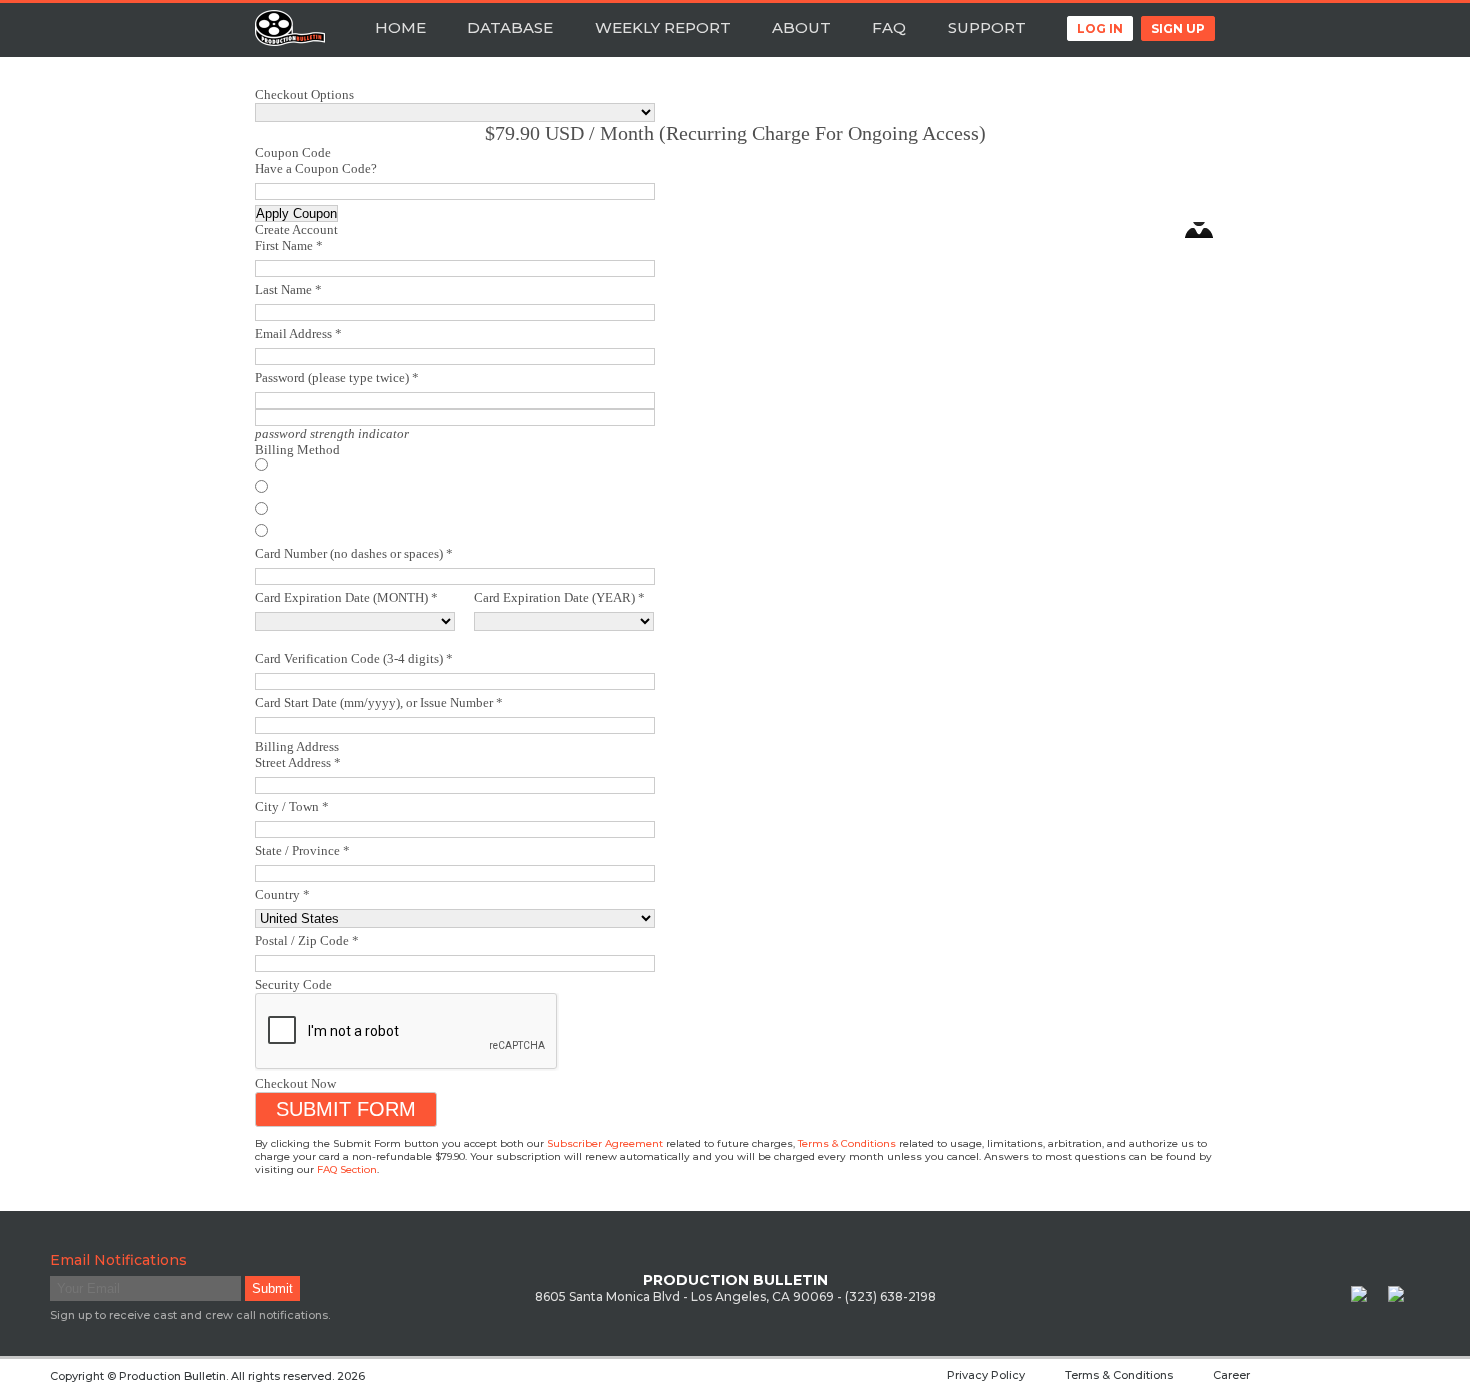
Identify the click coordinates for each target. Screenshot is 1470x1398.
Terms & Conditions (847, 1143)
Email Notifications (118, 1260)
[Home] (290, 30)
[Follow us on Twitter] (1404, 1302)
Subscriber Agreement (605, 1143)
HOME (400, 27)
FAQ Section (347, 1169)
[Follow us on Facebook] (1367, 1302)
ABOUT (801, 27)
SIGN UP (1178, 28)
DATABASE (510, 27)
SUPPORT (987, 27)
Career (1231, 1375)
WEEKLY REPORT (663, 27)
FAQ (889, 27)
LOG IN (1100, 28)
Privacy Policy (986, 1375)
